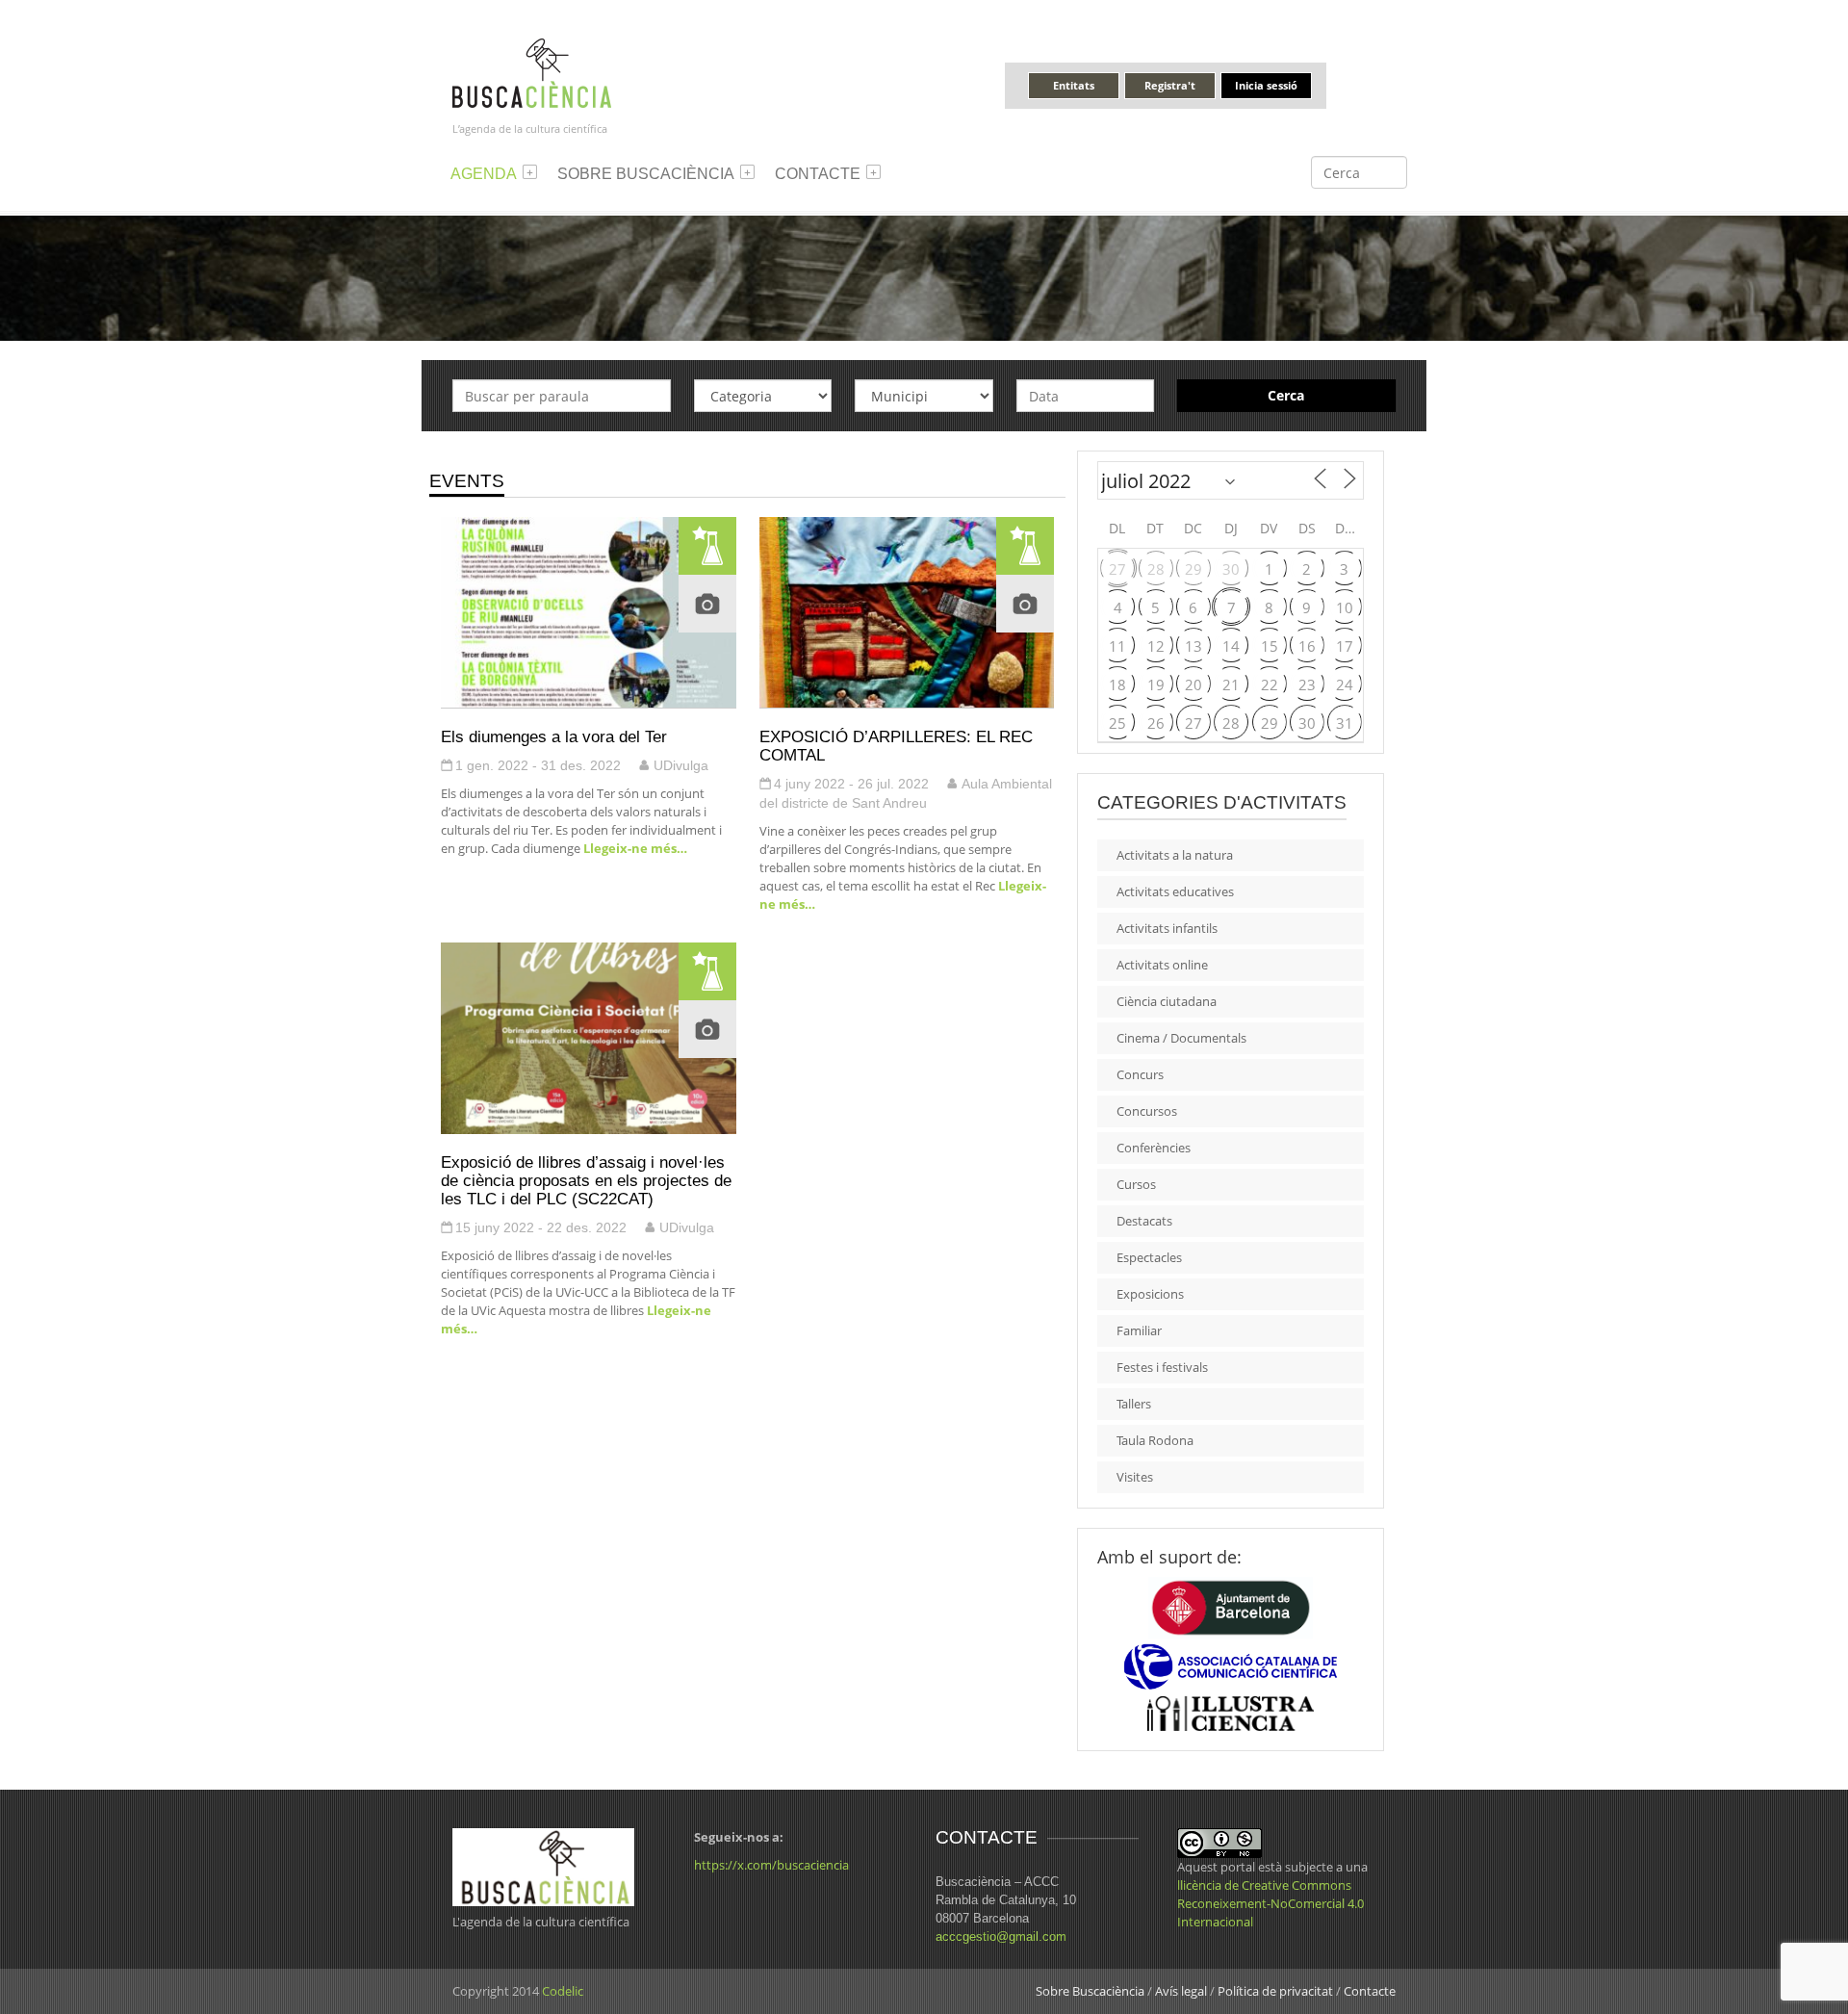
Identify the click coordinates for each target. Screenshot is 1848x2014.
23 (1307, 684)
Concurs (1140, 1074)
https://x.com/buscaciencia (771, 1865)
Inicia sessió (1266, 85)
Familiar (1139, 1330)
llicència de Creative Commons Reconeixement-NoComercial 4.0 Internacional (1270, 1903)
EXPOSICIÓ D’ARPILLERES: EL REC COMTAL (896, 746)
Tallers (1134, 1404)
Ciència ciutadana (1167, 1001)
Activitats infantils (1167, 928)
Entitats (1074, 85)
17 (1345, 646)
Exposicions (1150, 1294)
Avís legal (1181, 1991)
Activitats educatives (1175, 891)
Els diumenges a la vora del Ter (554, 736)
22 (1270, 684)
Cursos (1136, 1184)
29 (1193, 569)
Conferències (1154, 1148)
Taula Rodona (1155, 1440)
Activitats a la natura (1175, 855)
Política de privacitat (1275, 1991)
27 (1117, 569)
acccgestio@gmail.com (1001, 1937)
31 (1345, 723)
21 (1231, 684)
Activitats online (1162, 965)
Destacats (1144, 1221)
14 (1231, 646)
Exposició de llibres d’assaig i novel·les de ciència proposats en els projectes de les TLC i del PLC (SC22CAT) (586, 1180)
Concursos (1147, 1111)
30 (1231, 569)
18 (1117, 684)
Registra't (1170, 85)
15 (1270, 646)
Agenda (484, 174)
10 (1345, 607)
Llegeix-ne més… (634, 848)
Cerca (1286, 395)
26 (1156, 723)
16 (1307, 646)
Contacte (818, 174)
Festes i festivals (1162, 1367)
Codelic (563, 1991)
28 (1156, 569)
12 (1156, 646)
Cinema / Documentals (1181, 1038)
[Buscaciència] (532, 72)
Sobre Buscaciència (646, 174)
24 (1345, 684)
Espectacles (1149, 1257)
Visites (1135, 1477)
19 (1156, 684)
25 (1117, 723)
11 (1117, 646)
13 (1193, 646)
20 (1193, 684)
